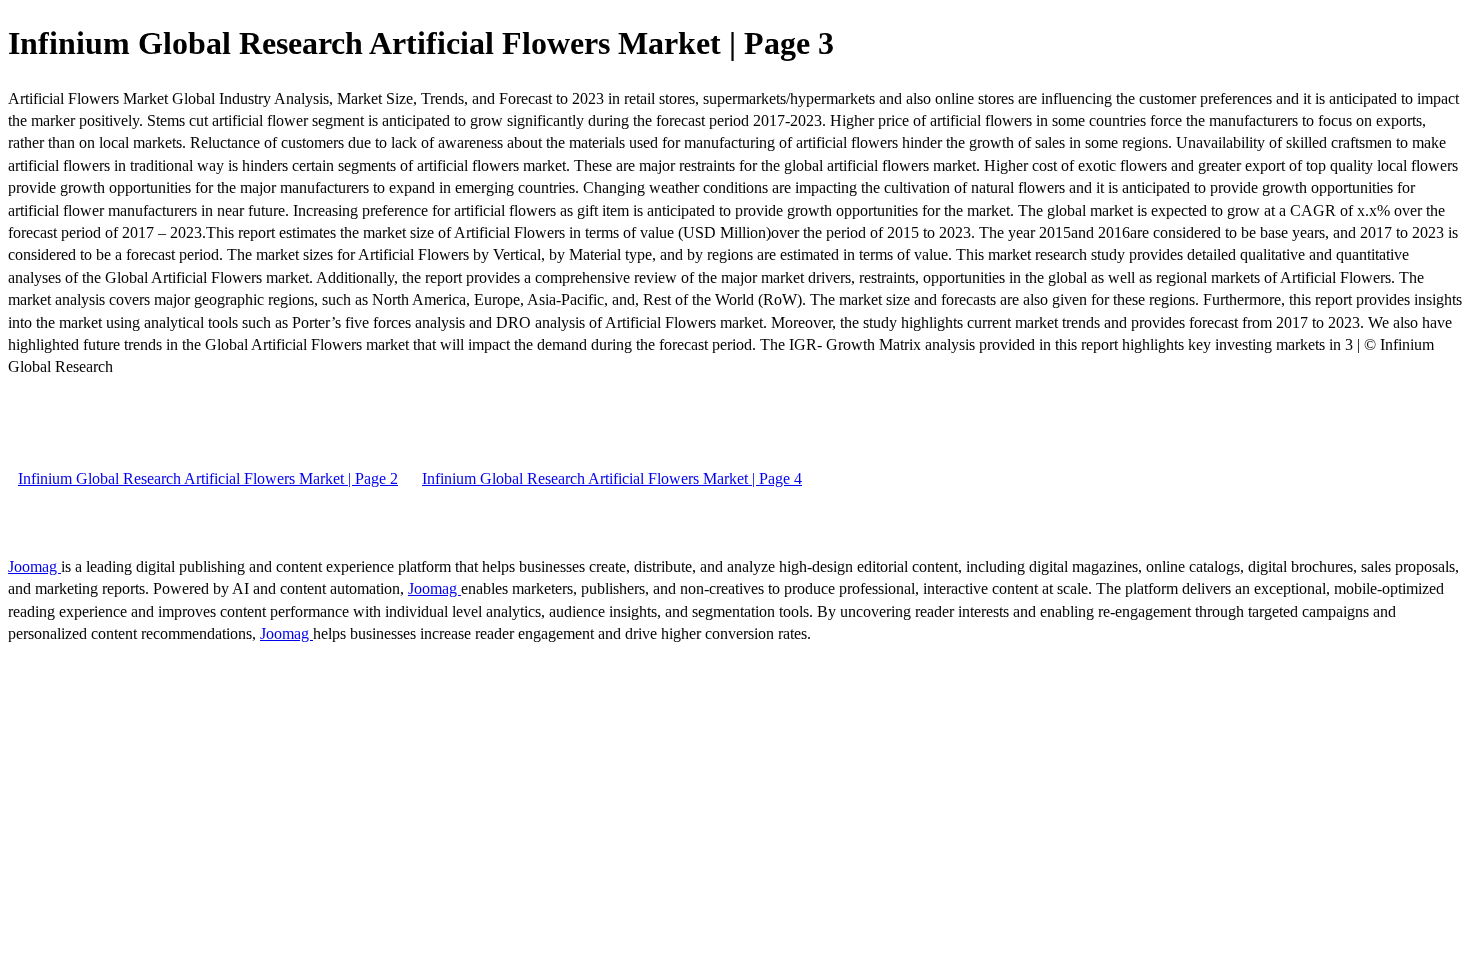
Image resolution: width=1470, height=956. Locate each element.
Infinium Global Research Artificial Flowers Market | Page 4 (612, 478)
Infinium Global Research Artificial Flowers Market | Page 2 (208, 478)
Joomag (34, 566)
